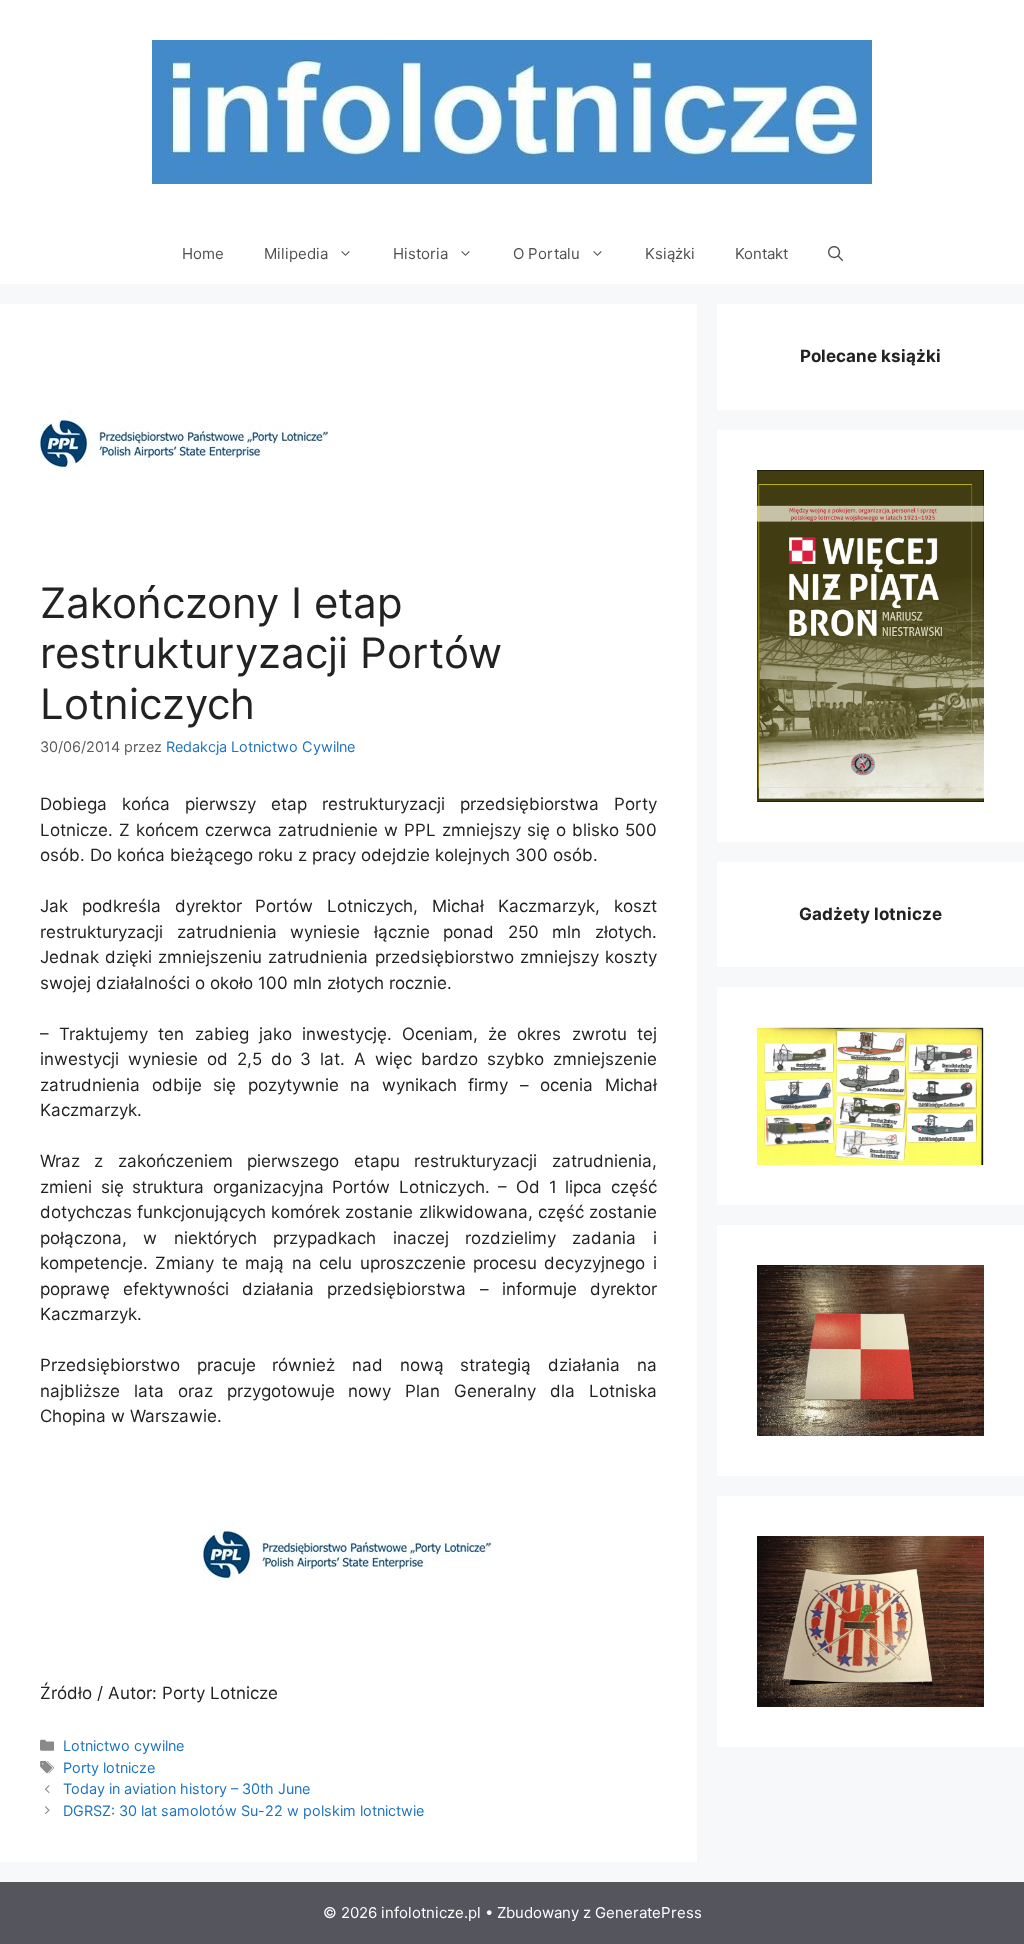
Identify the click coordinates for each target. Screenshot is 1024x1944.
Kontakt (761, 253)
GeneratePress (648, 1912)
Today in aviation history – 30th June (186, 1788)
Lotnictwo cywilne (123, 1745)
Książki (670, 253)
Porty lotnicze (109, 1767)
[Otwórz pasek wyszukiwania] (835, 254)
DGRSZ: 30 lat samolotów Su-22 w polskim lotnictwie (243, 1810)
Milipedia (296, 253)
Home (203, 253)
